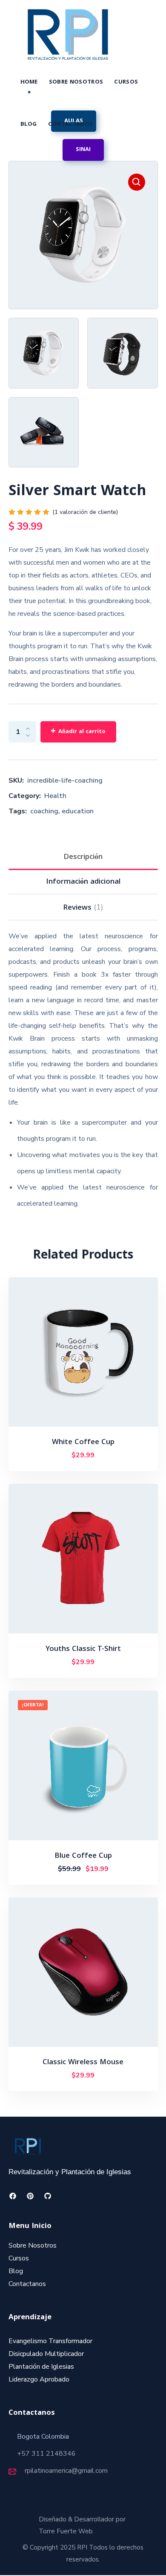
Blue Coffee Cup (83, 1856)
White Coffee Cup (83, 1443)
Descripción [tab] (83, 857)
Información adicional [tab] (83, 882)
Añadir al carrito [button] (87, 1456)
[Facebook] (13, 2196)
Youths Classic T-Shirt (83, 1649)
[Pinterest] (30, 2196)
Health (55, 796)
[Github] (48, 2196)
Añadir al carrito (82, 732)
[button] (83, 150)
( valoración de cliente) (85, 512)
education (78, 811)
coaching (44, 811)
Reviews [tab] (83, 908)
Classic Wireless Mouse (83, 2063)
